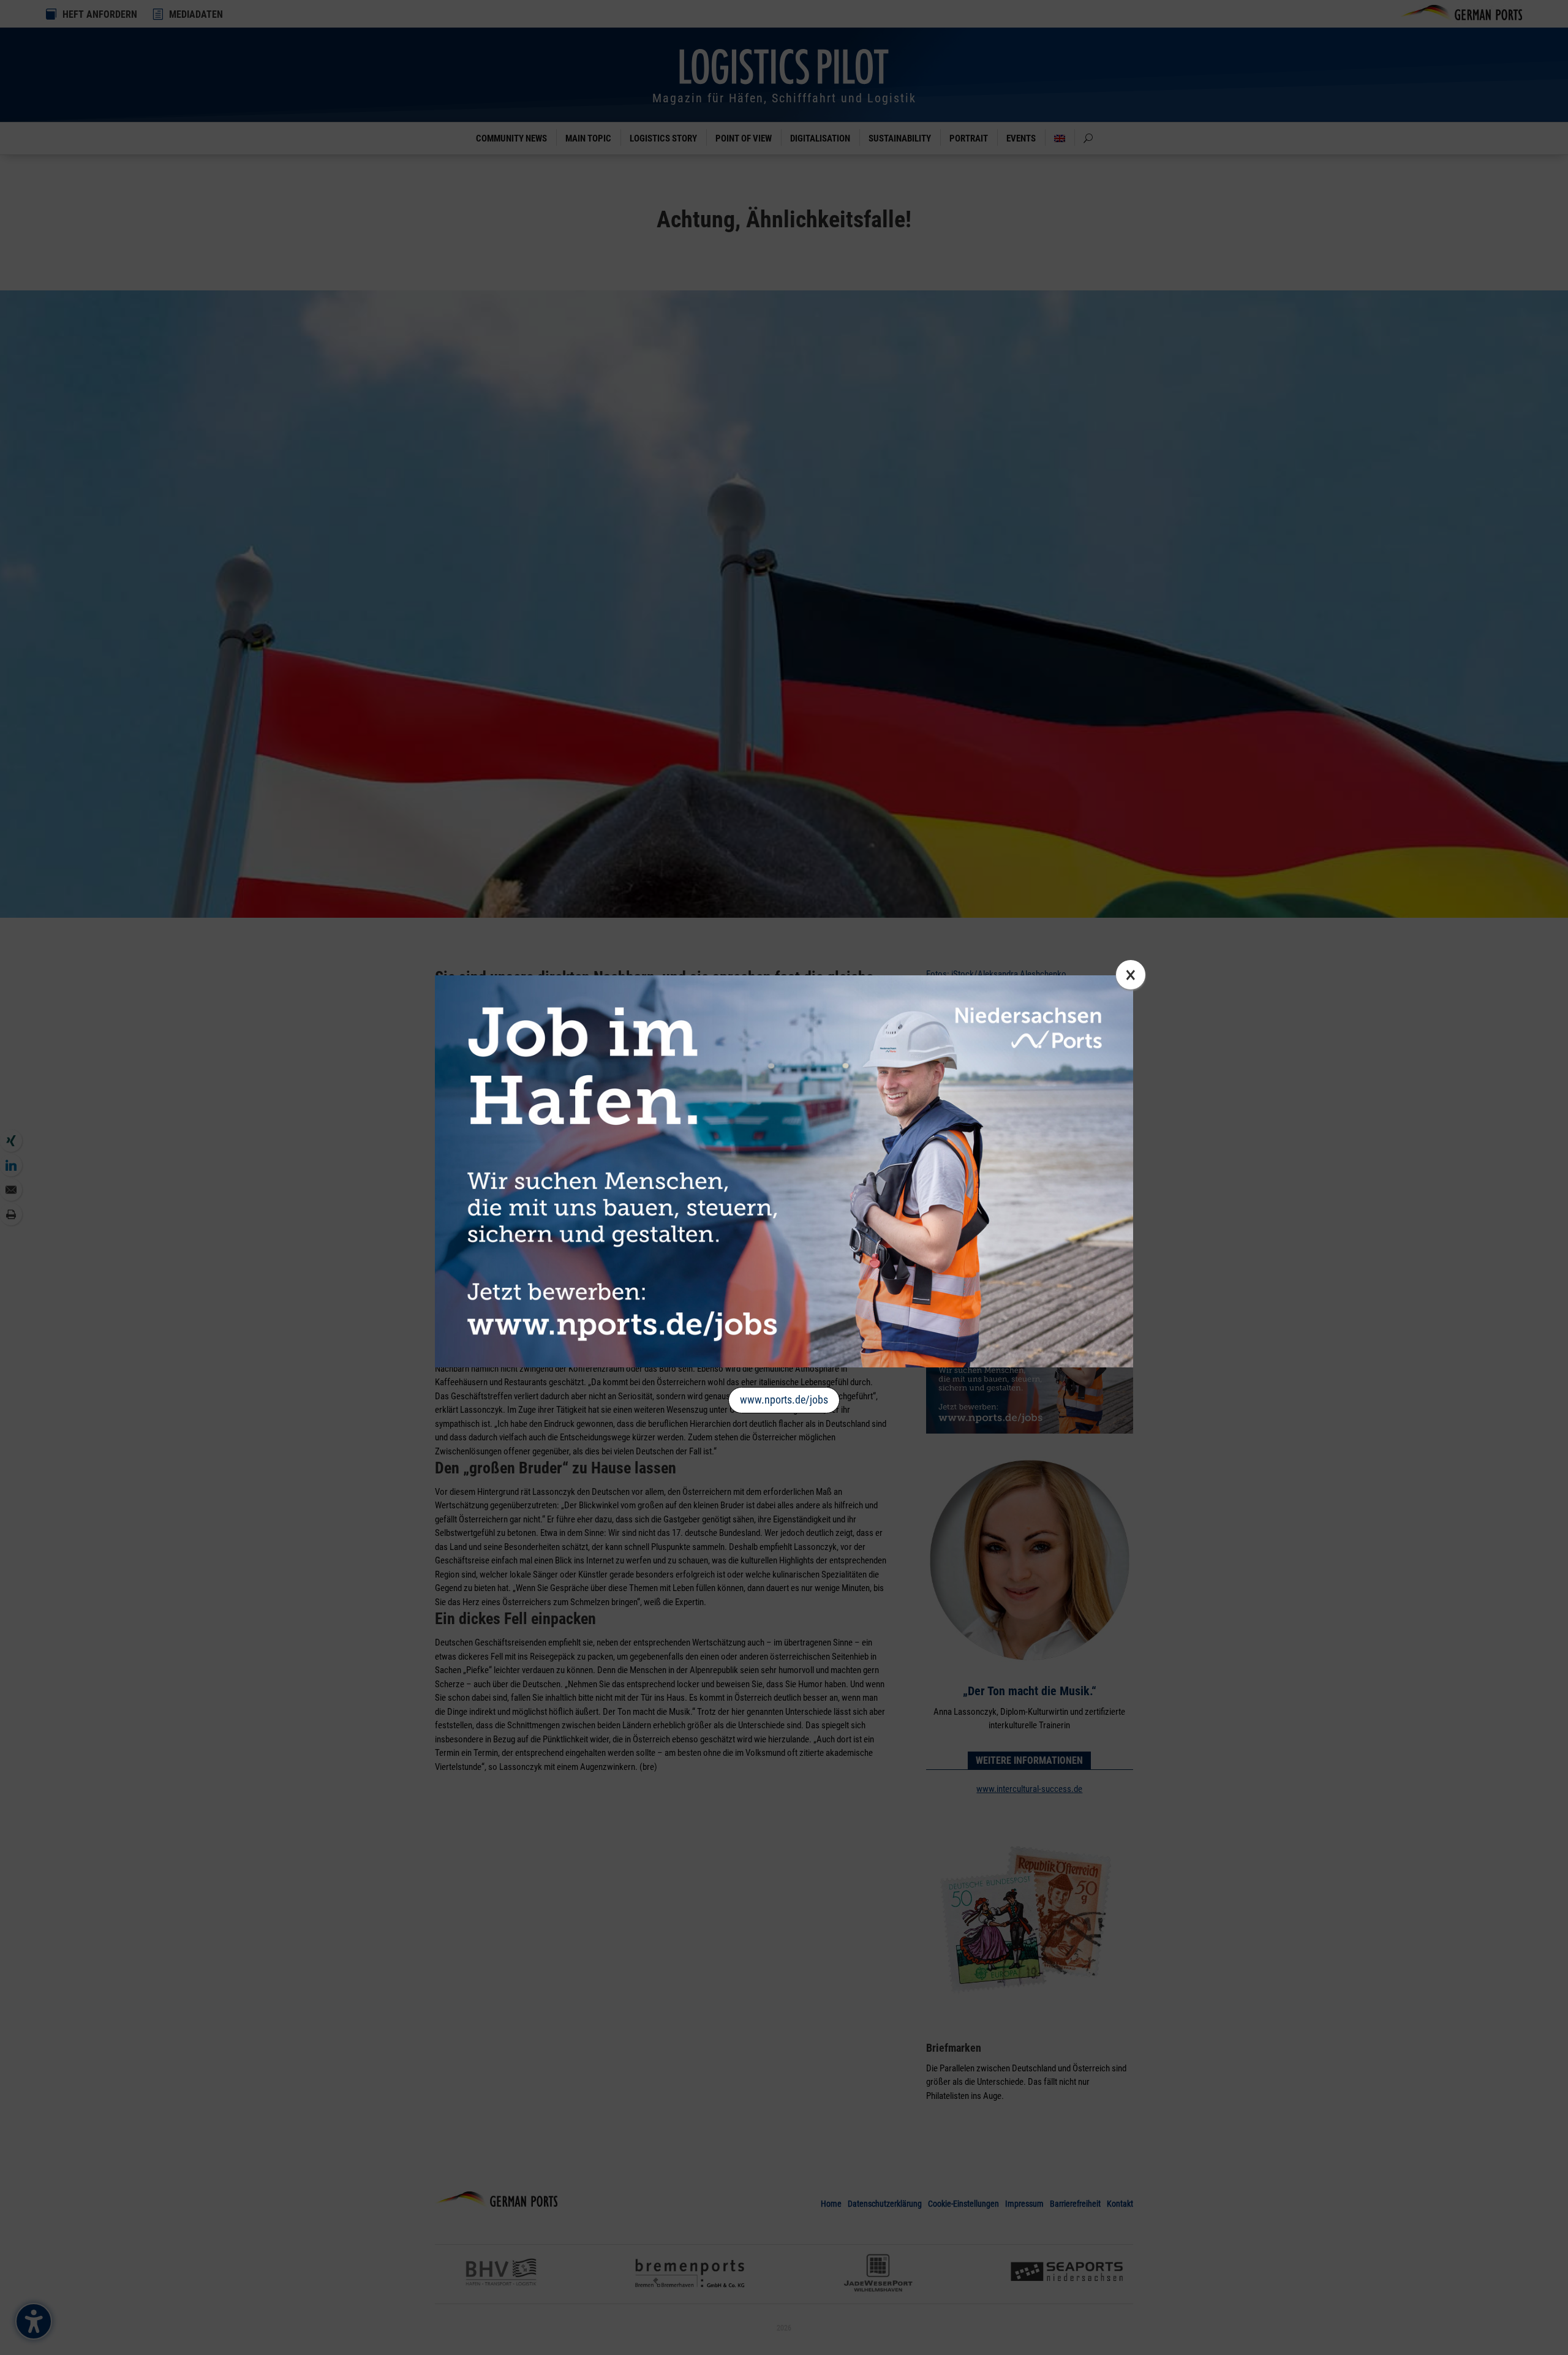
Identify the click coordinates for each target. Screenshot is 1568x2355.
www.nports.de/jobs (784, 1400)
